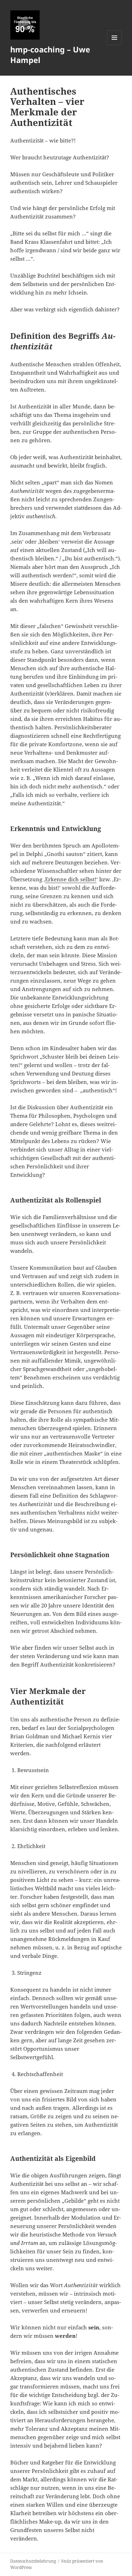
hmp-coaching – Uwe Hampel (50, 55)
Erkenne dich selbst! (71, 879)
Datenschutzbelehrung (33, 2561)
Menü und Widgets (115, 45)
